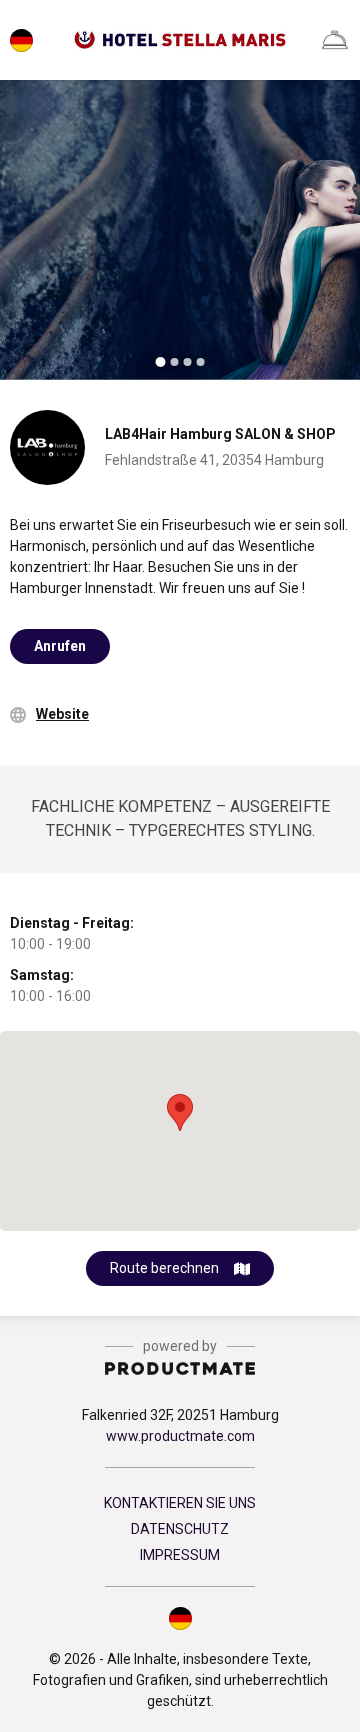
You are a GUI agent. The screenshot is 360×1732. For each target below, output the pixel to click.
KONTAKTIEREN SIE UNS (180, 1503)
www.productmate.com (180, 1436)
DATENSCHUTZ (180, 1529)
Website (62, 714)
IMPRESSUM (180, 1555)
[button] (180, 1618)
